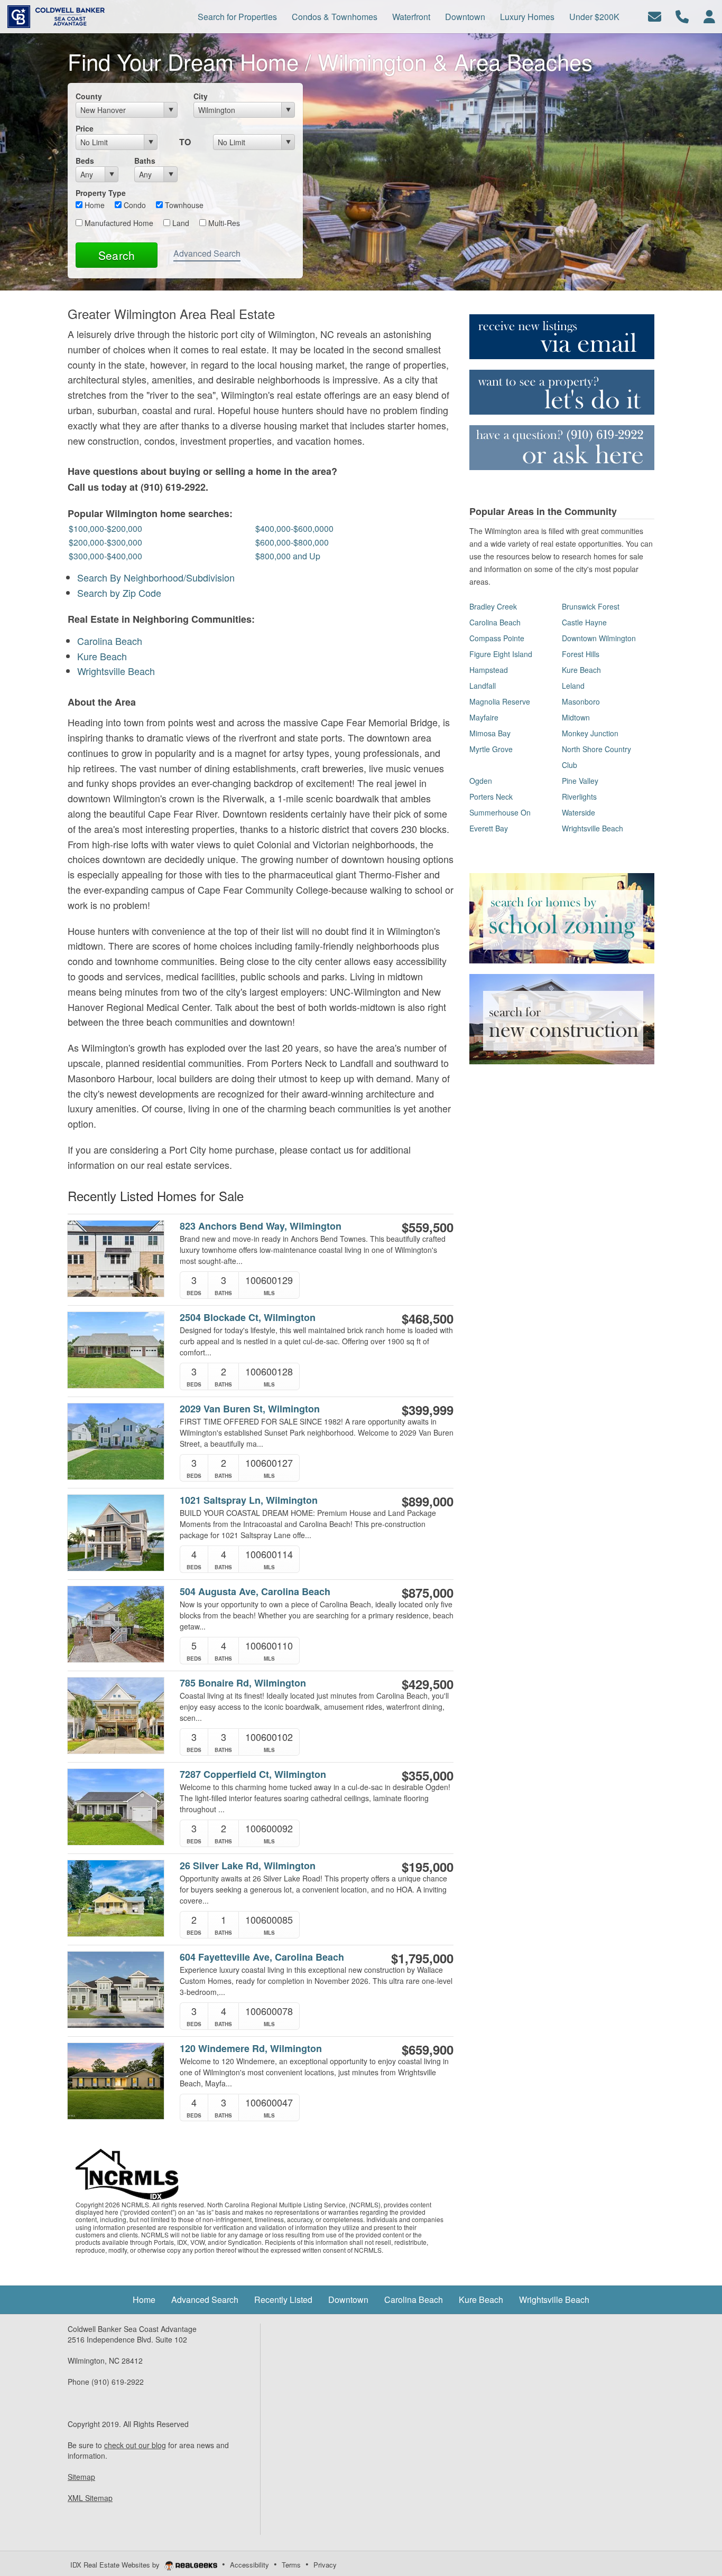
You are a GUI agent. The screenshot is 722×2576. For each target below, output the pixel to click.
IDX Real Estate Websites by (116, 2565)
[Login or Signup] (709, 16)
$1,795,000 (422, 1958)
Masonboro (581, 701)
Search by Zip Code (119, 593)
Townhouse (183, 205)
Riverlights (579, 797)
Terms (291, 2565)
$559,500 (428, 1227)
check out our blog (135, 2445)
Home (94, 205)
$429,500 (428, 1684)
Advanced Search (207, 253)
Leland (573, 686)
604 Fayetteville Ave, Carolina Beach (262, 1957)
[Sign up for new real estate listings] (562, 335)
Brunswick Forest (591, 606)
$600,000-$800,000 (292, 542)
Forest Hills (581, 654)
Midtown (576, 717)
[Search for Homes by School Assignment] (562, 917)
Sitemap (81, 2477)
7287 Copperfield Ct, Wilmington (253, 1774)
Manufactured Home (118, 223)
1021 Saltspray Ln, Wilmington (249, 1500)
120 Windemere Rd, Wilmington (251, 2049)
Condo (134, 205)
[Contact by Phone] (682, 16)
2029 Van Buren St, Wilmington (250, 1409)
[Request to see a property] (562, 391)
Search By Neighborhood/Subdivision (156, 577)
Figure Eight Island (501, 654)
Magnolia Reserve (500, 701)
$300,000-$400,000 (105, 556)
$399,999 (428, 1410)
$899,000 (428, 1501)
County (89, 96)
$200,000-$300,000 (105, 542)
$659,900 (428, 2049)
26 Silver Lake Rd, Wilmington (248, 1866)
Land (180, 223)
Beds (85, 161)
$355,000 (428, 1775)
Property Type (101, 193)
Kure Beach (102, 656)
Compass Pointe (497, 638)
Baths (145, 161)
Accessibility (249, 2565)
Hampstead (489, 670)
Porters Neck (491, 797)
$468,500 (428, 1318)
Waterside (578, 812)
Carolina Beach (110, 641)
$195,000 (428, 1867)
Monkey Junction (590, 733)
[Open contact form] (655, 16)
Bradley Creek (493, 606)
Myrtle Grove (491, 749)
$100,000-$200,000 (105, 528)
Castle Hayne (584, 622)
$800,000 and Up (288, 556)
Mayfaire (484, 717)
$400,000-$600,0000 (294, 528)
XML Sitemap (90, 2498)
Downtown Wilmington (599, 638)
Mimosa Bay (490, 733)
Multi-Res (223, 223)
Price (85, 128)
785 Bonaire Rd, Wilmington (243, 1683)
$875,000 (428, 1593)
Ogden (481, 781)
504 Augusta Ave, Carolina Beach (255, 1592)
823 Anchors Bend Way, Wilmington (261, 1226)
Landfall (483, 686)
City (201, 96)
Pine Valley (580, 781)
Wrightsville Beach (116, 671)
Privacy (325, 2565)
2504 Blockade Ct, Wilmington (248, 1318)
